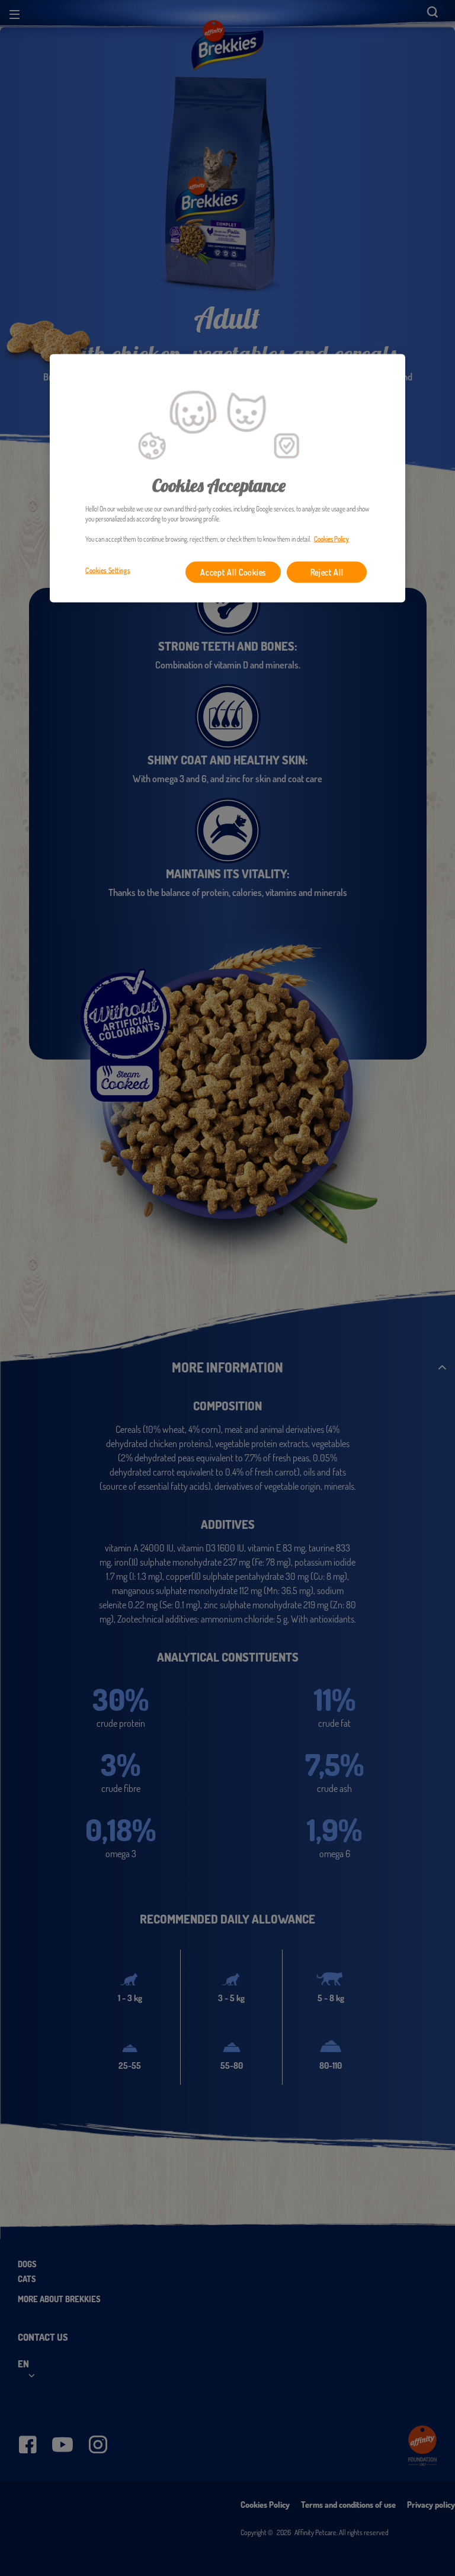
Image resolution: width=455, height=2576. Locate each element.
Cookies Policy (331, 539)
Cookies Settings (108, 570)
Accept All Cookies (233, 572)
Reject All (327, 572)
